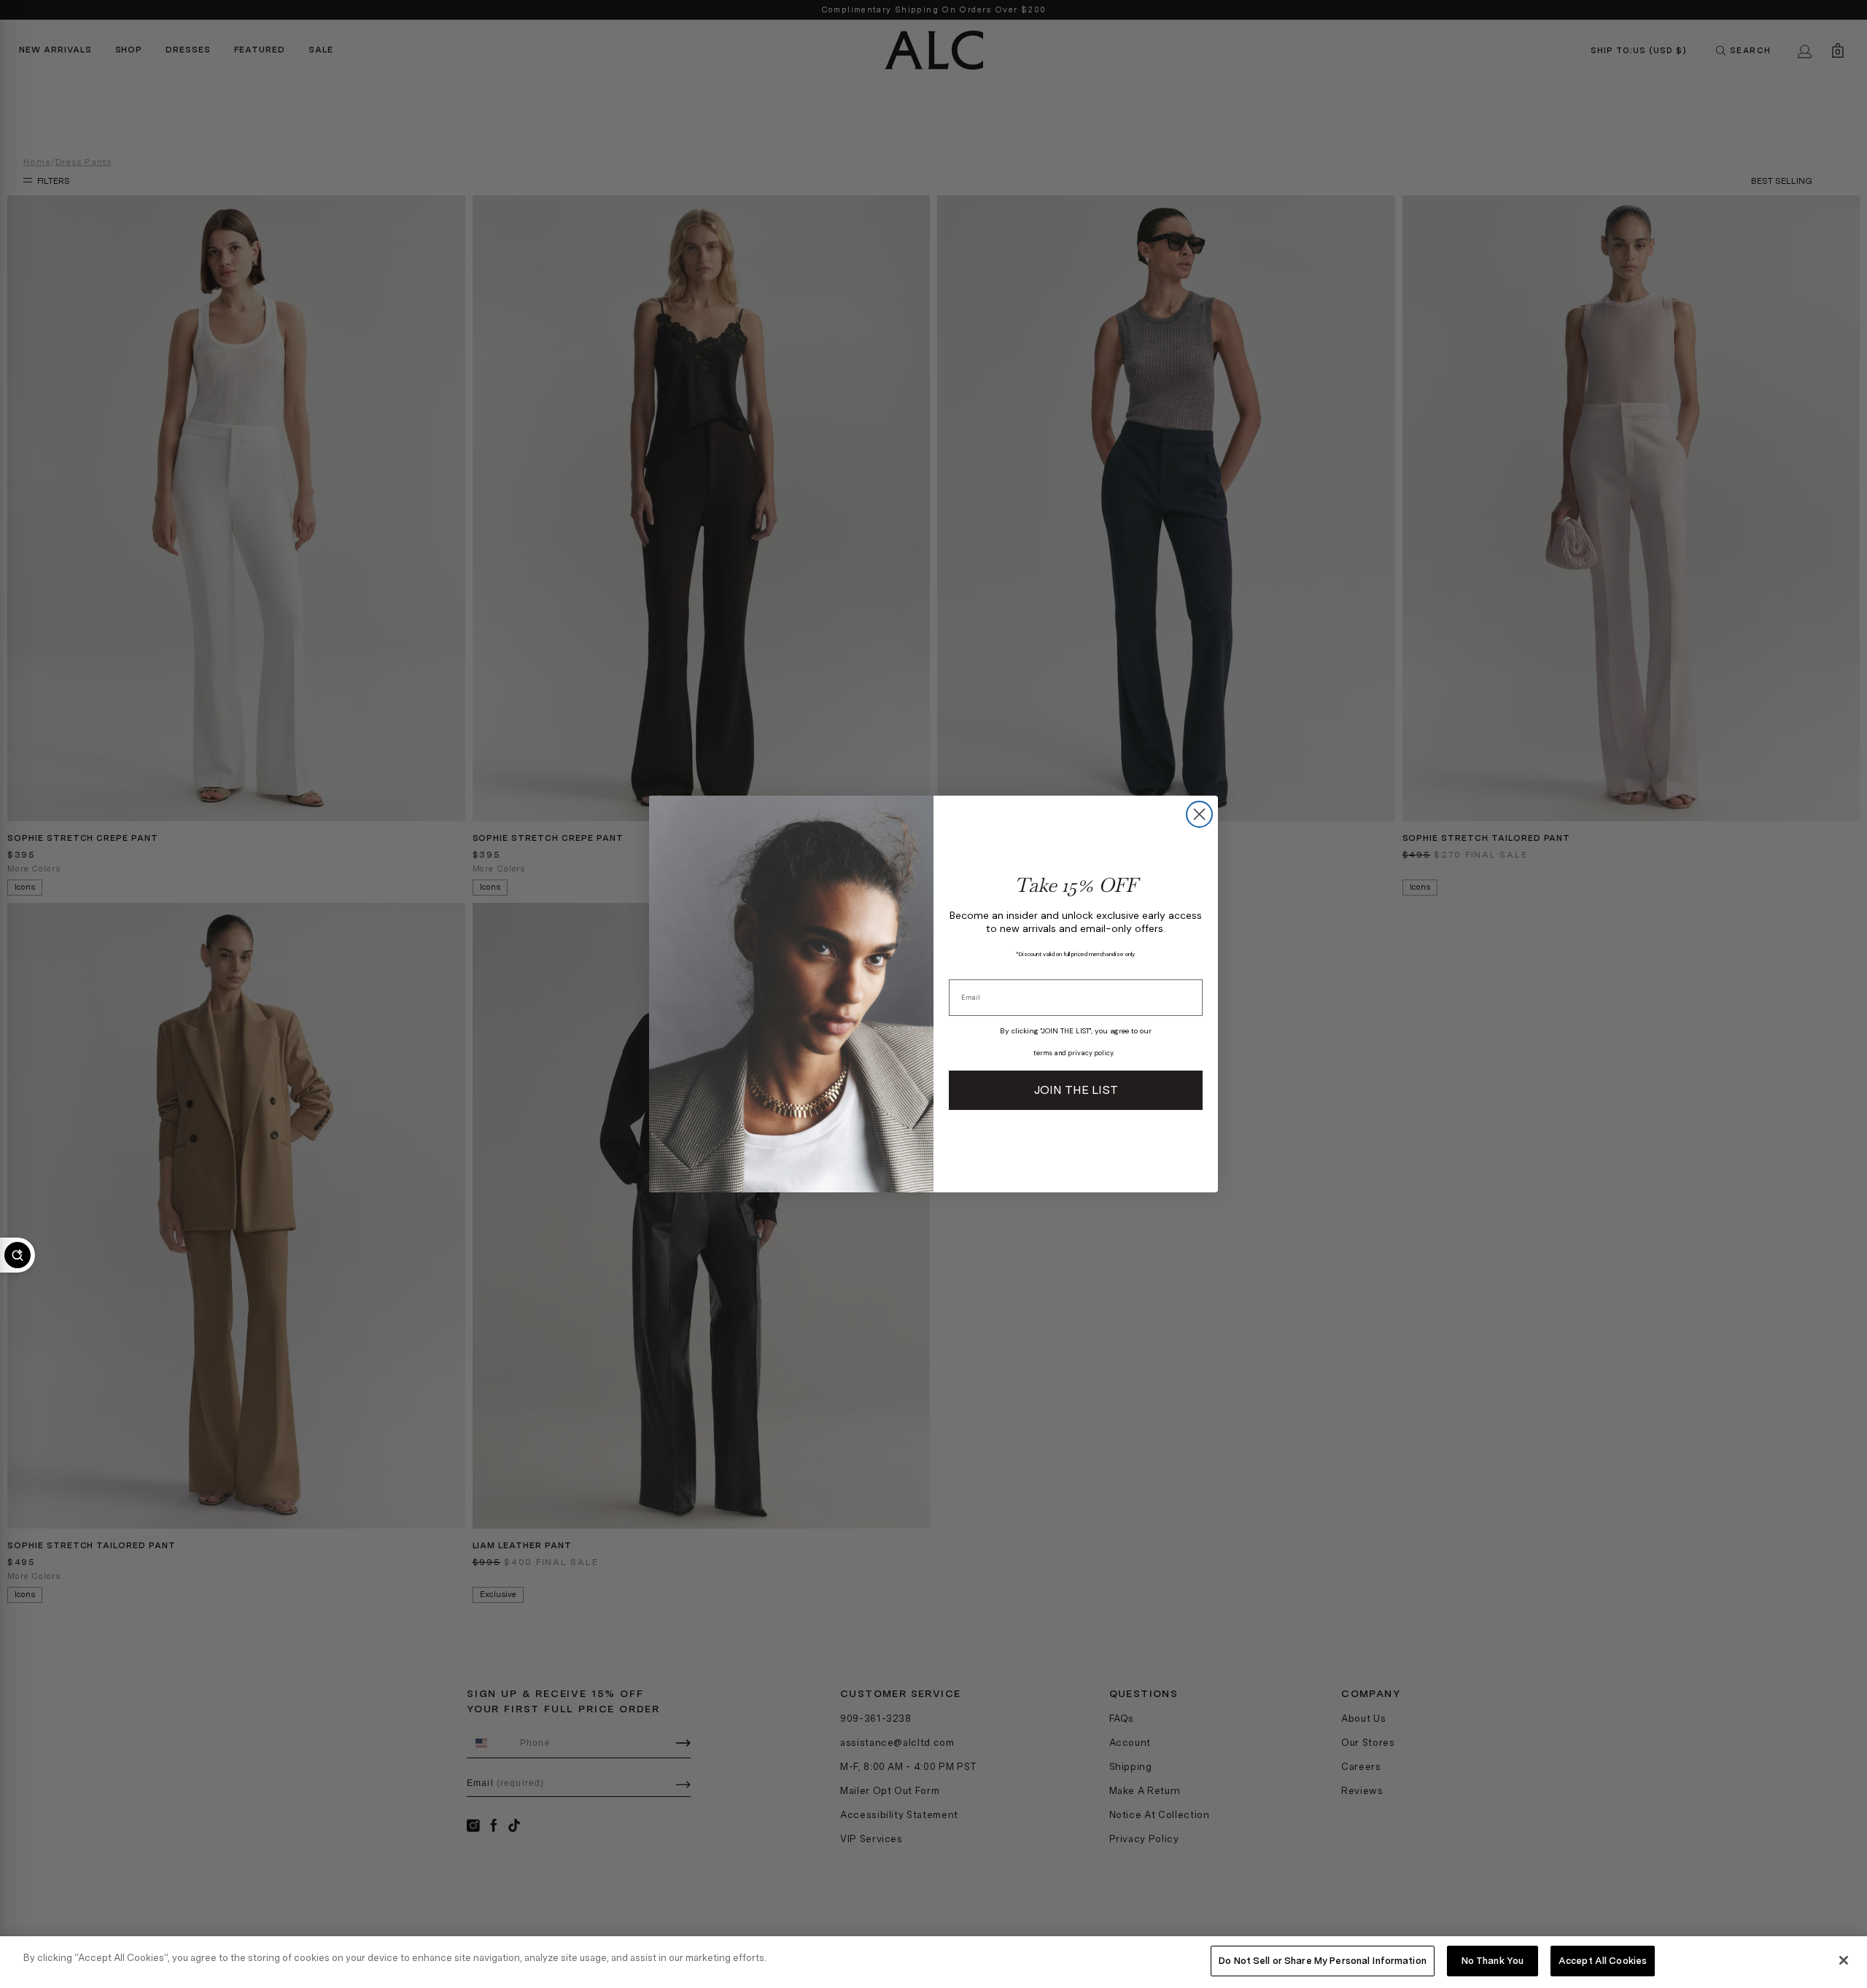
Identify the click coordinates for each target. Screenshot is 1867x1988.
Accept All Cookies (1603, 1961)
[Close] (1844, 1960)
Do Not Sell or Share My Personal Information (1323, 1961)
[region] (933, 1962)
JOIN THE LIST (1076, 1090)
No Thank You (1493, 1961)
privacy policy (1090, 1053)
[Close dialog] (1199, 814)
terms (1043, 1053)
